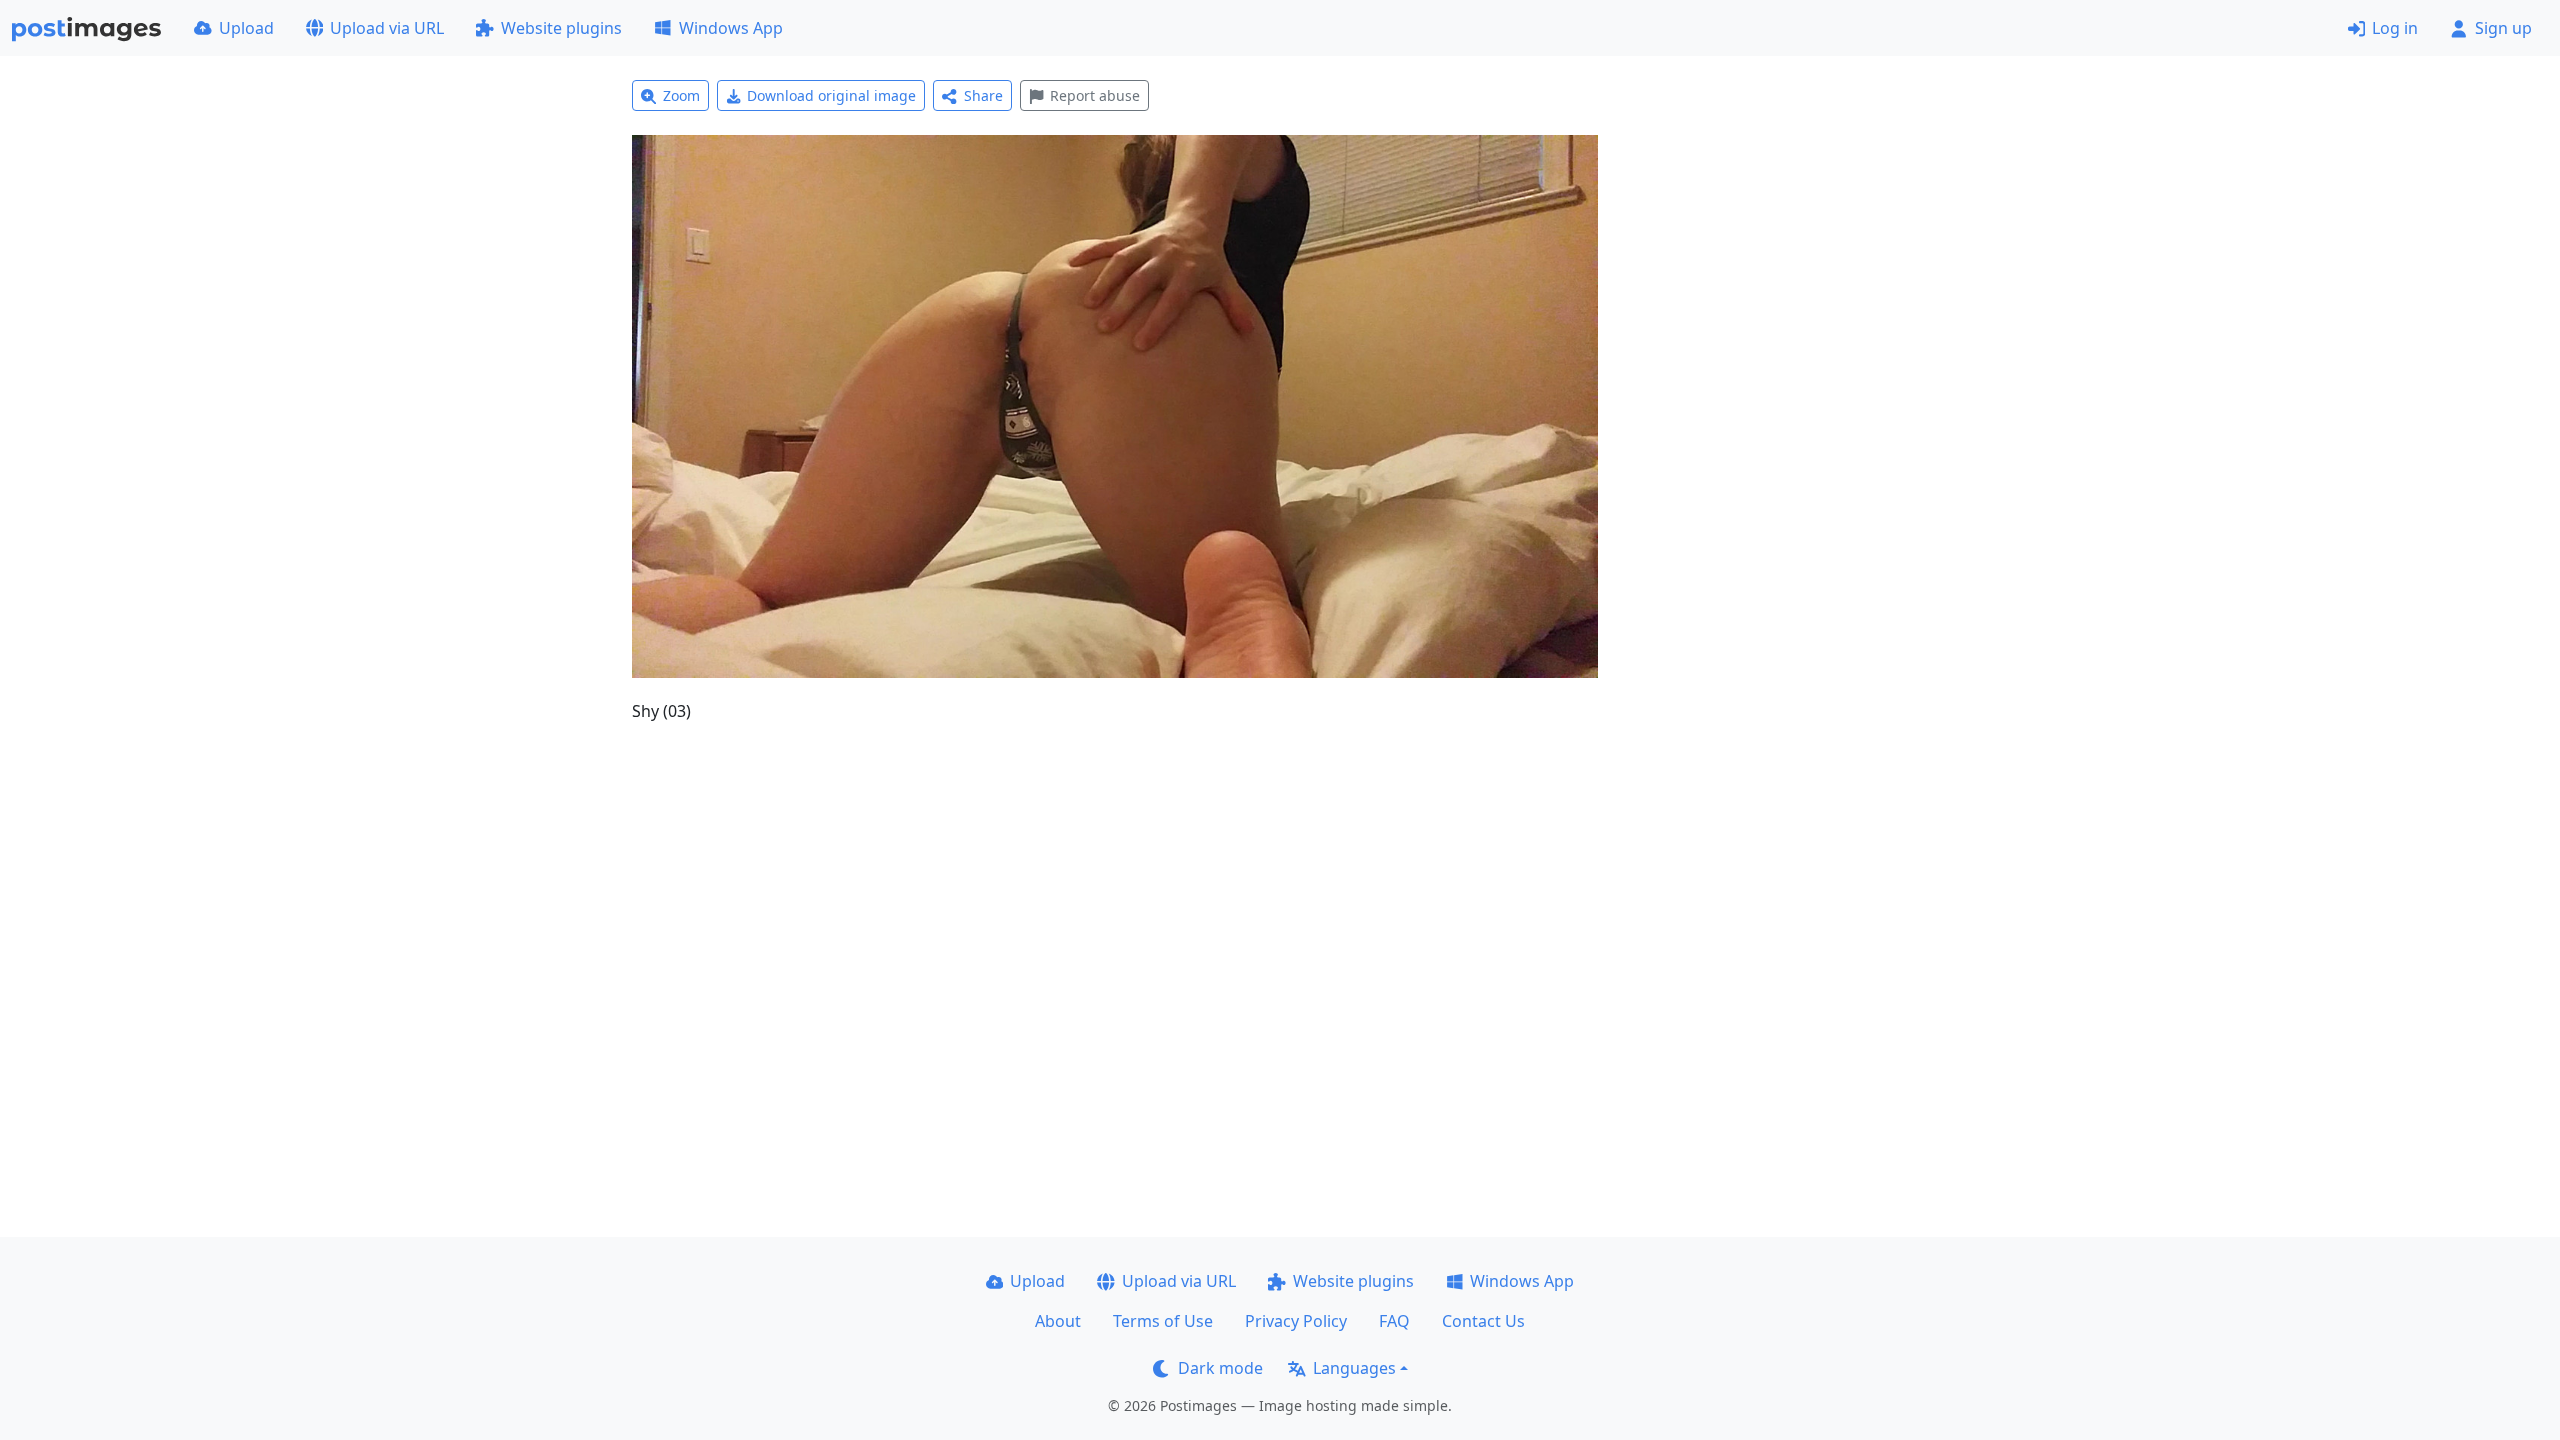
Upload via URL (387, 28)
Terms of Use (1163, 1321)
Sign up (2503, 28)
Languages (1354, 1368)
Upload (246, 28)
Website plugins (561, 28)
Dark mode (1220, 1368)
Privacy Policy (1296, 1321)
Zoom (681, 95)
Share (983, 95)
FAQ (1394, 1321)
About (1058, 1321)
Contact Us (1483, 1321)
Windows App (731, 28)
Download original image (831, 95)
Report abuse (1095, 95)
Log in (2395, 28)
